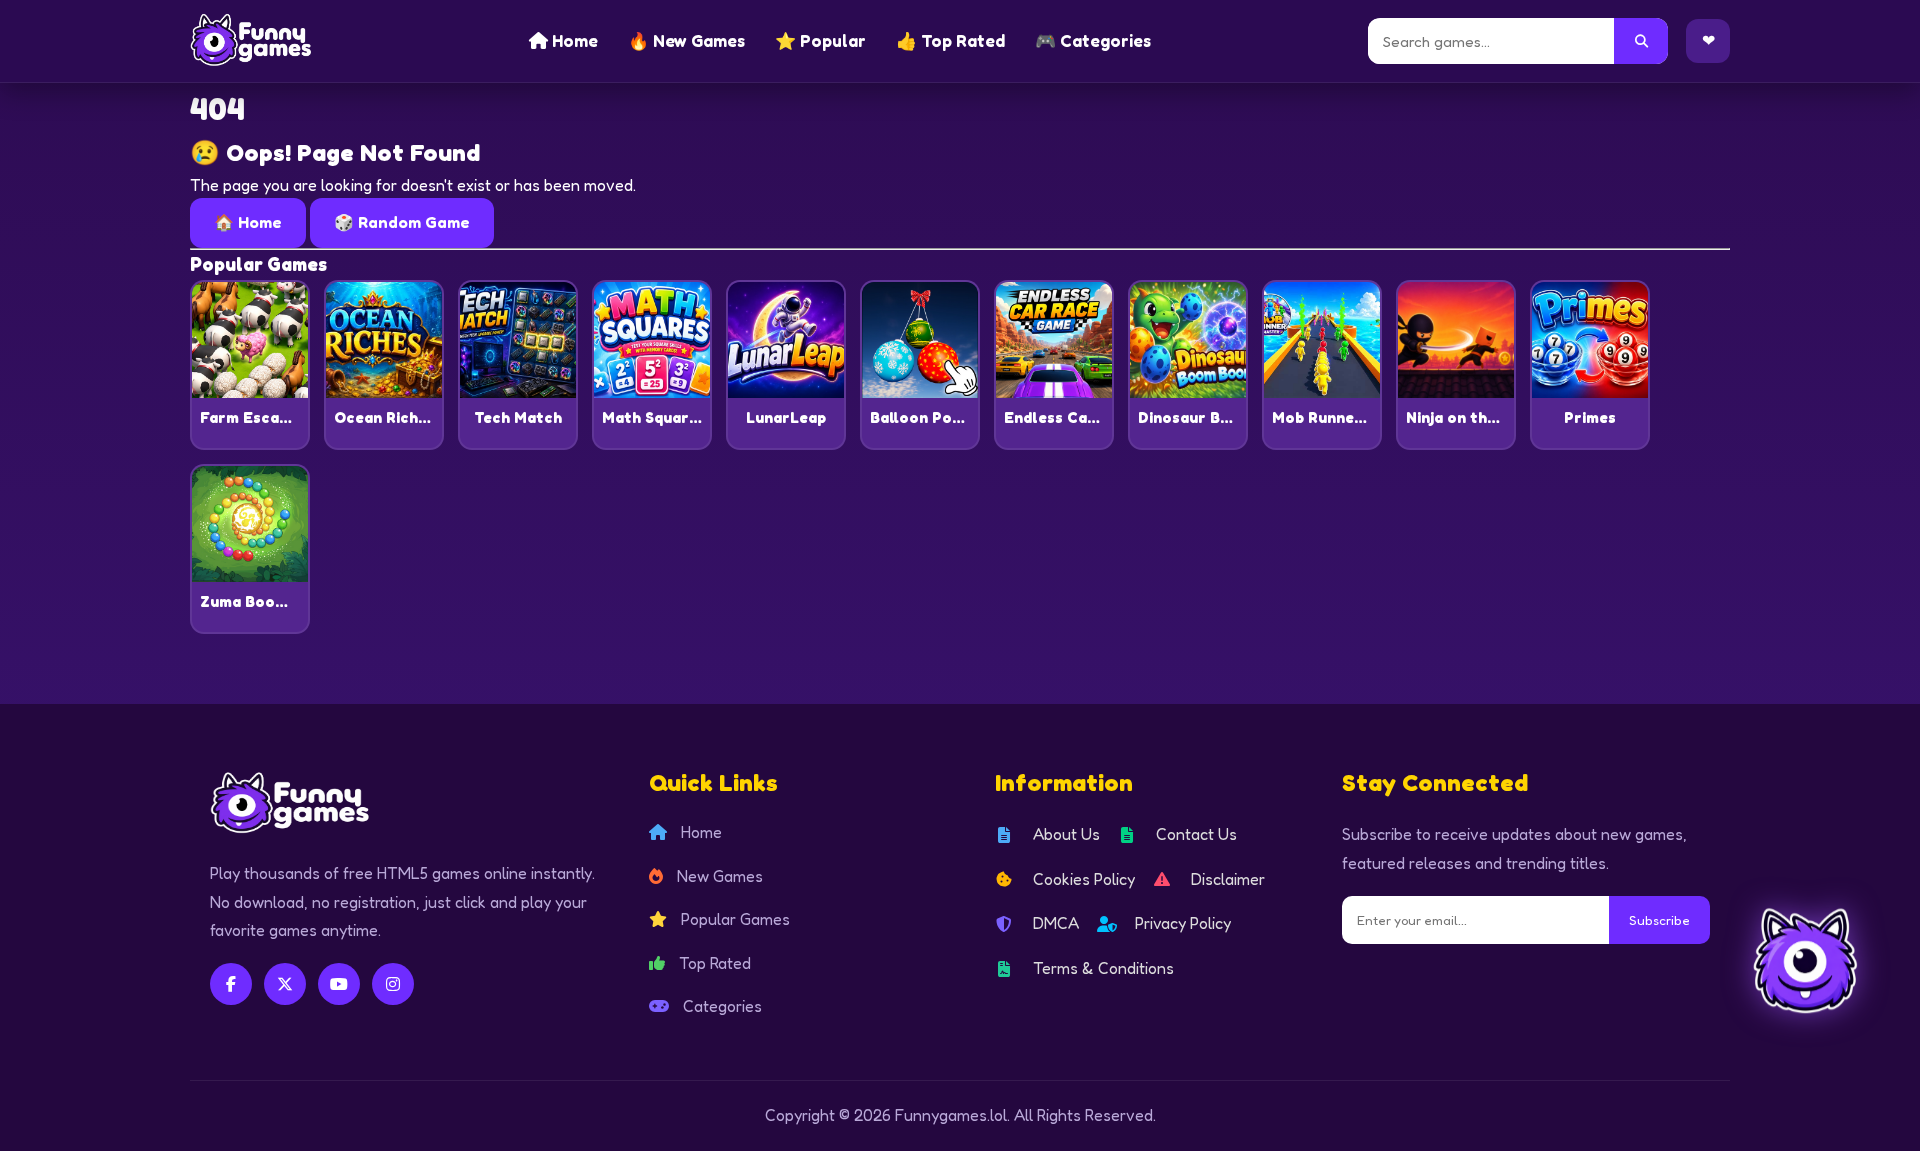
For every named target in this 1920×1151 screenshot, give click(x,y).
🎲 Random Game (402, 222)
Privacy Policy (1183, 923)
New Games (718, 876)
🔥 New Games (686, 40)
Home (573, 40)
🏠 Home (248, 222)
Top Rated (713, 963)
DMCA (1056, 923)
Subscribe (1659, 920)
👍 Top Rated (950, 40)
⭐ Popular (820, 40)
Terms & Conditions (1103, 968)
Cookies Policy (1084, 879)
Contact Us (1196, 834)
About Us (1066, 834)
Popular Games (733, 919)
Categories (720, 1006)
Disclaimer (1228, 879)
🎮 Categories (1093, 40)
